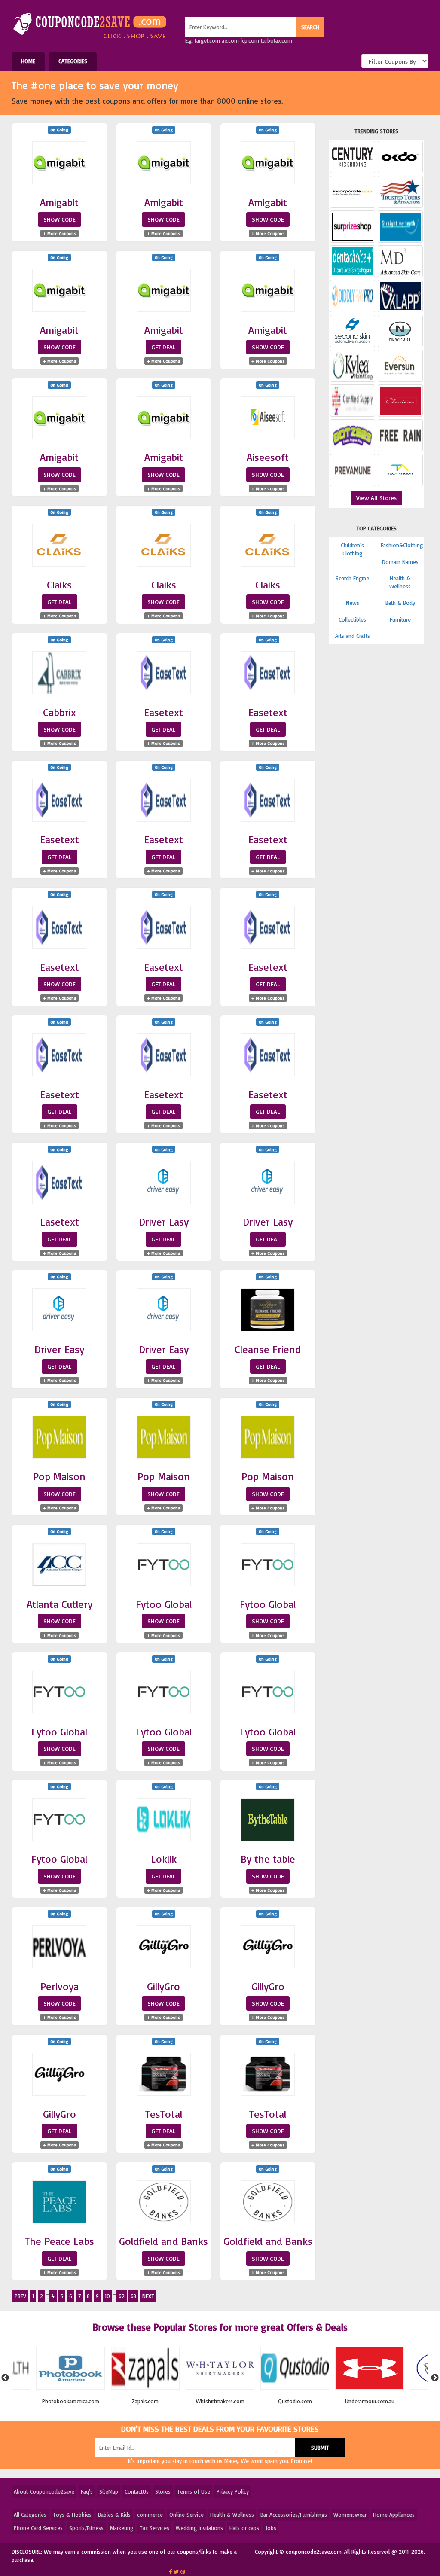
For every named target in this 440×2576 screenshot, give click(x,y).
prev (20, 2296)
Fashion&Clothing (402, 545)
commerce (150, 2515)
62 (122, 2296)
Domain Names (400, 562)
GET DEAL (163, 347)
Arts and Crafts (353, 636)
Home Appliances (394, 2515)
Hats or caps (244, 2528)
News (353, 603)
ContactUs (137, 2491)
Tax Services (154, 2528)
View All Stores (376, 498)
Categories (73, 61)
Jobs (271, 2528)
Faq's (87, 2491)
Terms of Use (194, 2491)
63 (133, 2296)
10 (107, 2296)
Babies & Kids (114, 2515)
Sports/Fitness (86, 2528)
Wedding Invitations (199, 2528)
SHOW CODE (60, 219)
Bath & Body (400, 603)
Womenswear (350, 2515)
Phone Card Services (38, 2528)
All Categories (30, 2515)
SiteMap (109, 2491)
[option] (70, 2378)
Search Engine (352, 578)
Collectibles (352, 619)
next (148, 2296)
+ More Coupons (60, 233)
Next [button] (435, 2378)
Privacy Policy (233, 2491)
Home (28, 61)
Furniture (400, 619)
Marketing (122, 2528)
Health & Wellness (232, 2515)
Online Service (186, 2515)
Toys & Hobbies (72, 2515)
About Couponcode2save (44, 2491)
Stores (163, 2491)
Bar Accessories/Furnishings (294, 2515)
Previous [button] (5, 2378)
